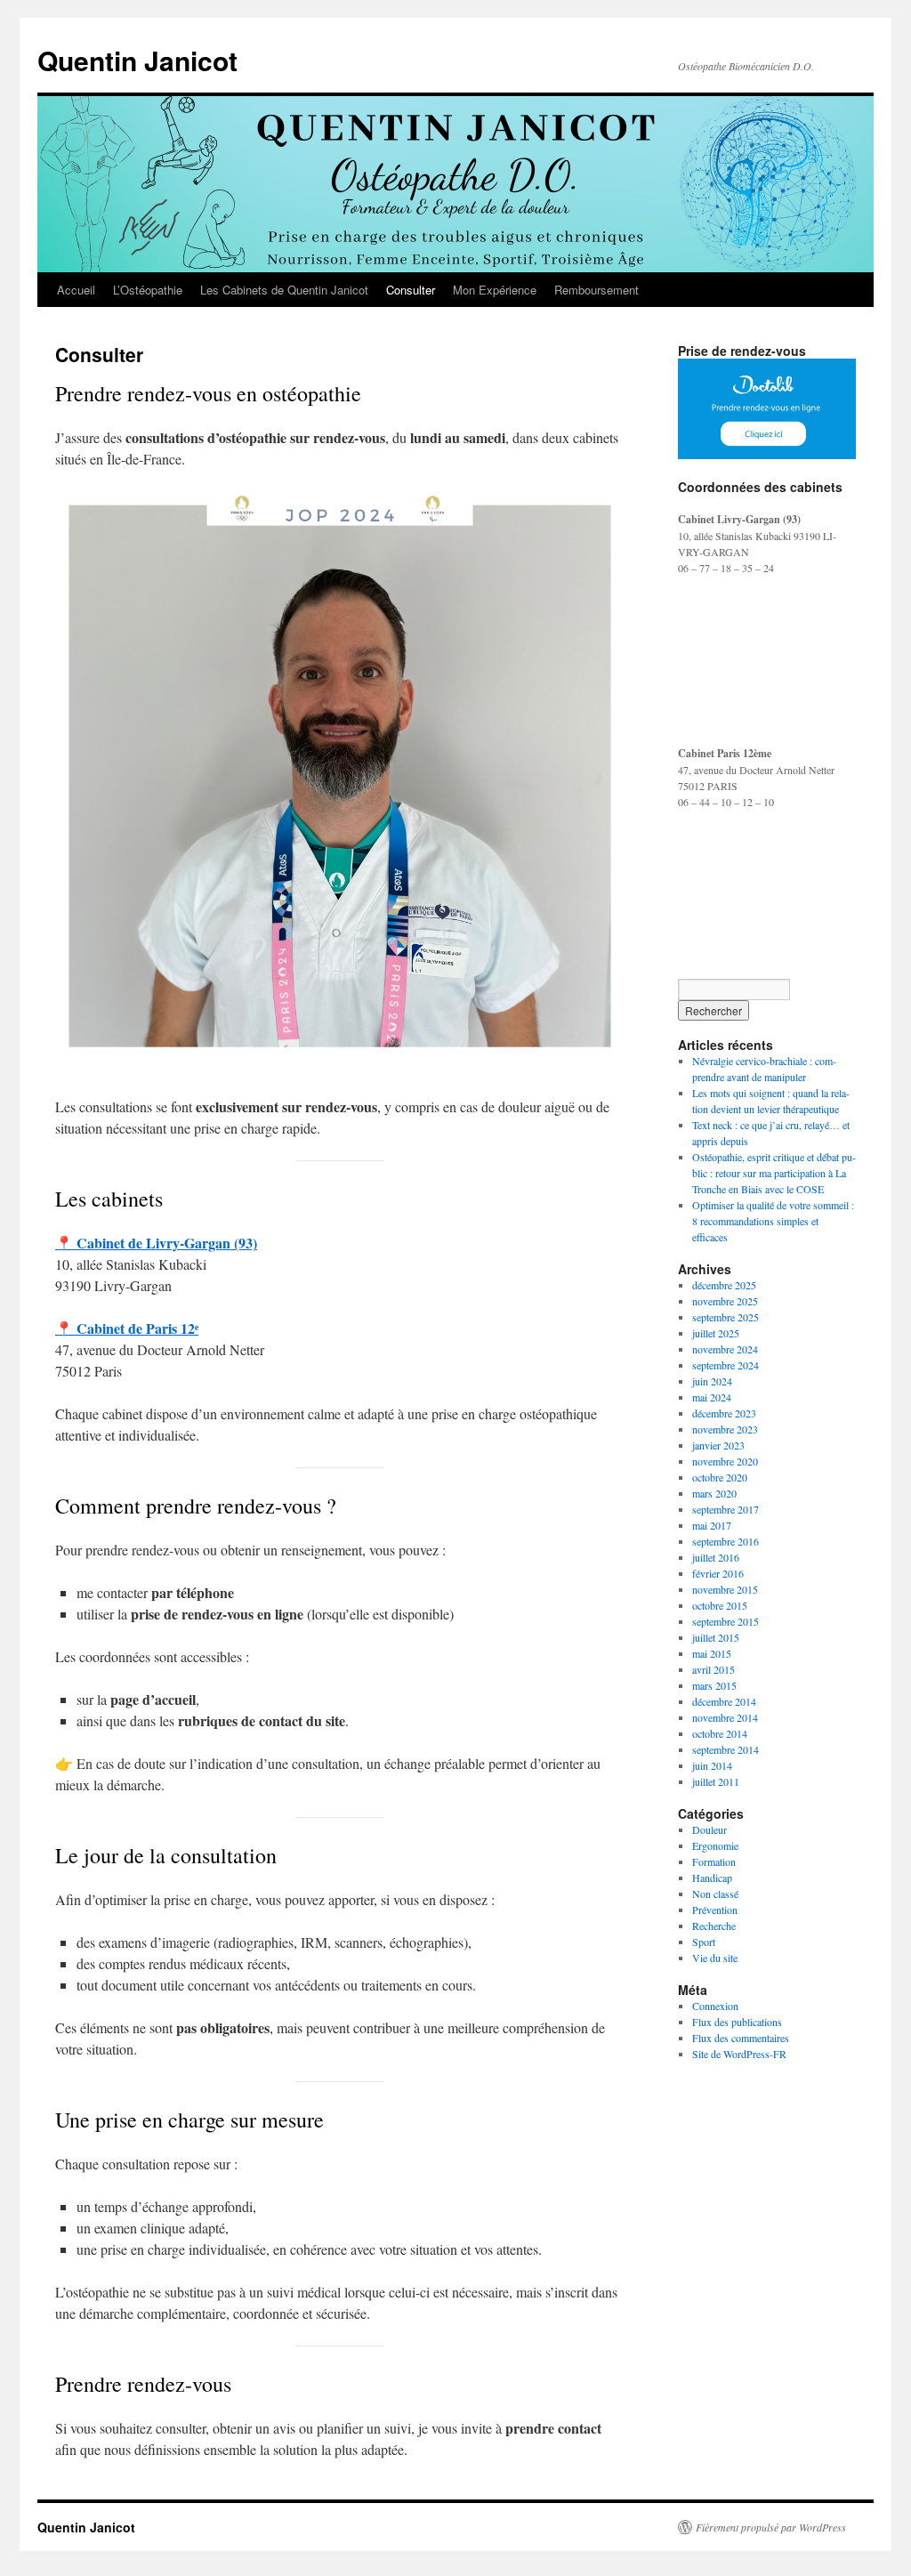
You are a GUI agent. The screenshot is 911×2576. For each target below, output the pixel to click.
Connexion (715, 2006)
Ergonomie (715, 1845)
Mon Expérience (495, 290)
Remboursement (597, 290)
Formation (714, 1861)
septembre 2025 (726, 1317)
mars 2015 (714, 1685)
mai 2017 (712, 1525)
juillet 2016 (716, 1557)
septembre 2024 (726, 1365)
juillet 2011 (716, 1781)
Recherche (714, 1926)
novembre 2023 (725, 1429)
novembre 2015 (725, 1589)
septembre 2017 (726, 1509)
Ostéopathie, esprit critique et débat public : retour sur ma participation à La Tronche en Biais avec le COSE (774, 1173)
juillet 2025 (716, 1333)
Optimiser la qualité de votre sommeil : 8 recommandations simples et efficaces (773, 1221)
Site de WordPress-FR (739, 2054)
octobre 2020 (720, 1477)
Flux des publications (737, 2022)
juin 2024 (712, 1381)
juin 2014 (712, 1765)
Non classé (715, 1894)
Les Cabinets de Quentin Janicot (284, 290)
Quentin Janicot (137, 60)
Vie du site (715, 1958)
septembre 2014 (726, 1749)
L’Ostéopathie (148, 290)
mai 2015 (712, 1653)
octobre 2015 (720, 1605)
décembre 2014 (724, 1701)
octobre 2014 (720, 1733)
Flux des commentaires (741, 2038)
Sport (704, 1942)
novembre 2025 (725, 1301)
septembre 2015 (726, 1621)
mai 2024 (712, 1397)
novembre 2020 (725, 1461)
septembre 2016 (726, 1541)
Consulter (411, 290)
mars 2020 (714, 1493)
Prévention (715, 1910)
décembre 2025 (724, 1285)
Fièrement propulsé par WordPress (771, 2527)
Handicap (712, 1877)
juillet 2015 (716, 1637)
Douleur (709, 1829)
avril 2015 (713, 1669)
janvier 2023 (718, 1445)
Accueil (76, 290)
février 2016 (718, 1573)
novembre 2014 (725, 1717)
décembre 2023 (724, 1413)
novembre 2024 (725, 1349)
